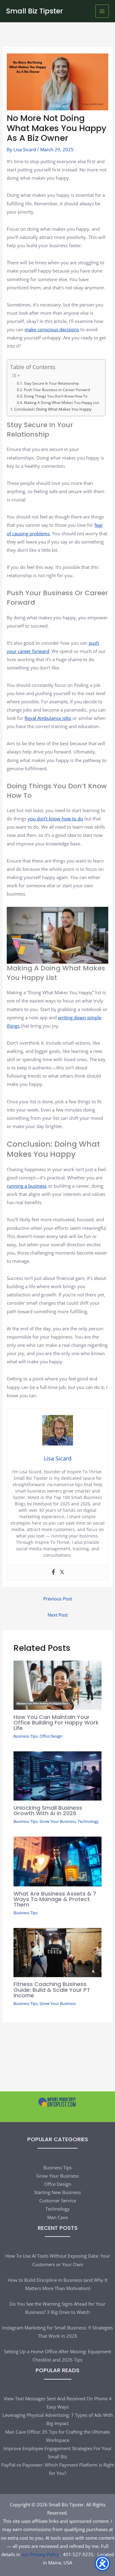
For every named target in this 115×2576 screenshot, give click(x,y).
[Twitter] (62, 1572)
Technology (88, 1821)
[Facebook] (53, 1572)
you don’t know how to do (55, 819)
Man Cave (57, 2217)
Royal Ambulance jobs (48, 718)
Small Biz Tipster (34, 11)
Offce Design (51, 1736)
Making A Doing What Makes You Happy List (61, 403)
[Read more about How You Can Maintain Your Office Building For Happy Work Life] (57, 1685)
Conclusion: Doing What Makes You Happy (53, 409)
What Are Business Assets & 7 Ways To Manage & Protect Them (55, 1899)
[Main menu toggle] (102, 11)
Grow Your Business (58, 1821)
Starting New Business (57, 2192)
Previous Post (58, 1599)
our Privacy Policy (40, 2554)
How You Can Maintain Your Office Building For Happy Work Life (56, 1722)
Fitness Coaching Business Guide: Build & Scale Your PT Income (52, 1990)
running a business (27, 1186)
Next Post (58, 1615)
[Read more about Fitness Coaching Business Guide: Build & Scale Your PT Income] (57, 1952)
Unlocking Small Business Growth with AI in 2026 (48, 1810)
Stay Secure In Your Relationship (51, 383)
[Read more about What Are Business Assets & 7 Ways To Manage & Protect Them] (57, 1861)
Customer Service (58, 2200)
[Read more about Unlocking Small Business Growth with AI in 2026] (57, 1775)
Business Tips (26, 1736)
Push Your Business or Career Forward (57, 390)
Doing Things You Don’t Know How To (56, 396)
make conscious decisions (52, 329)
